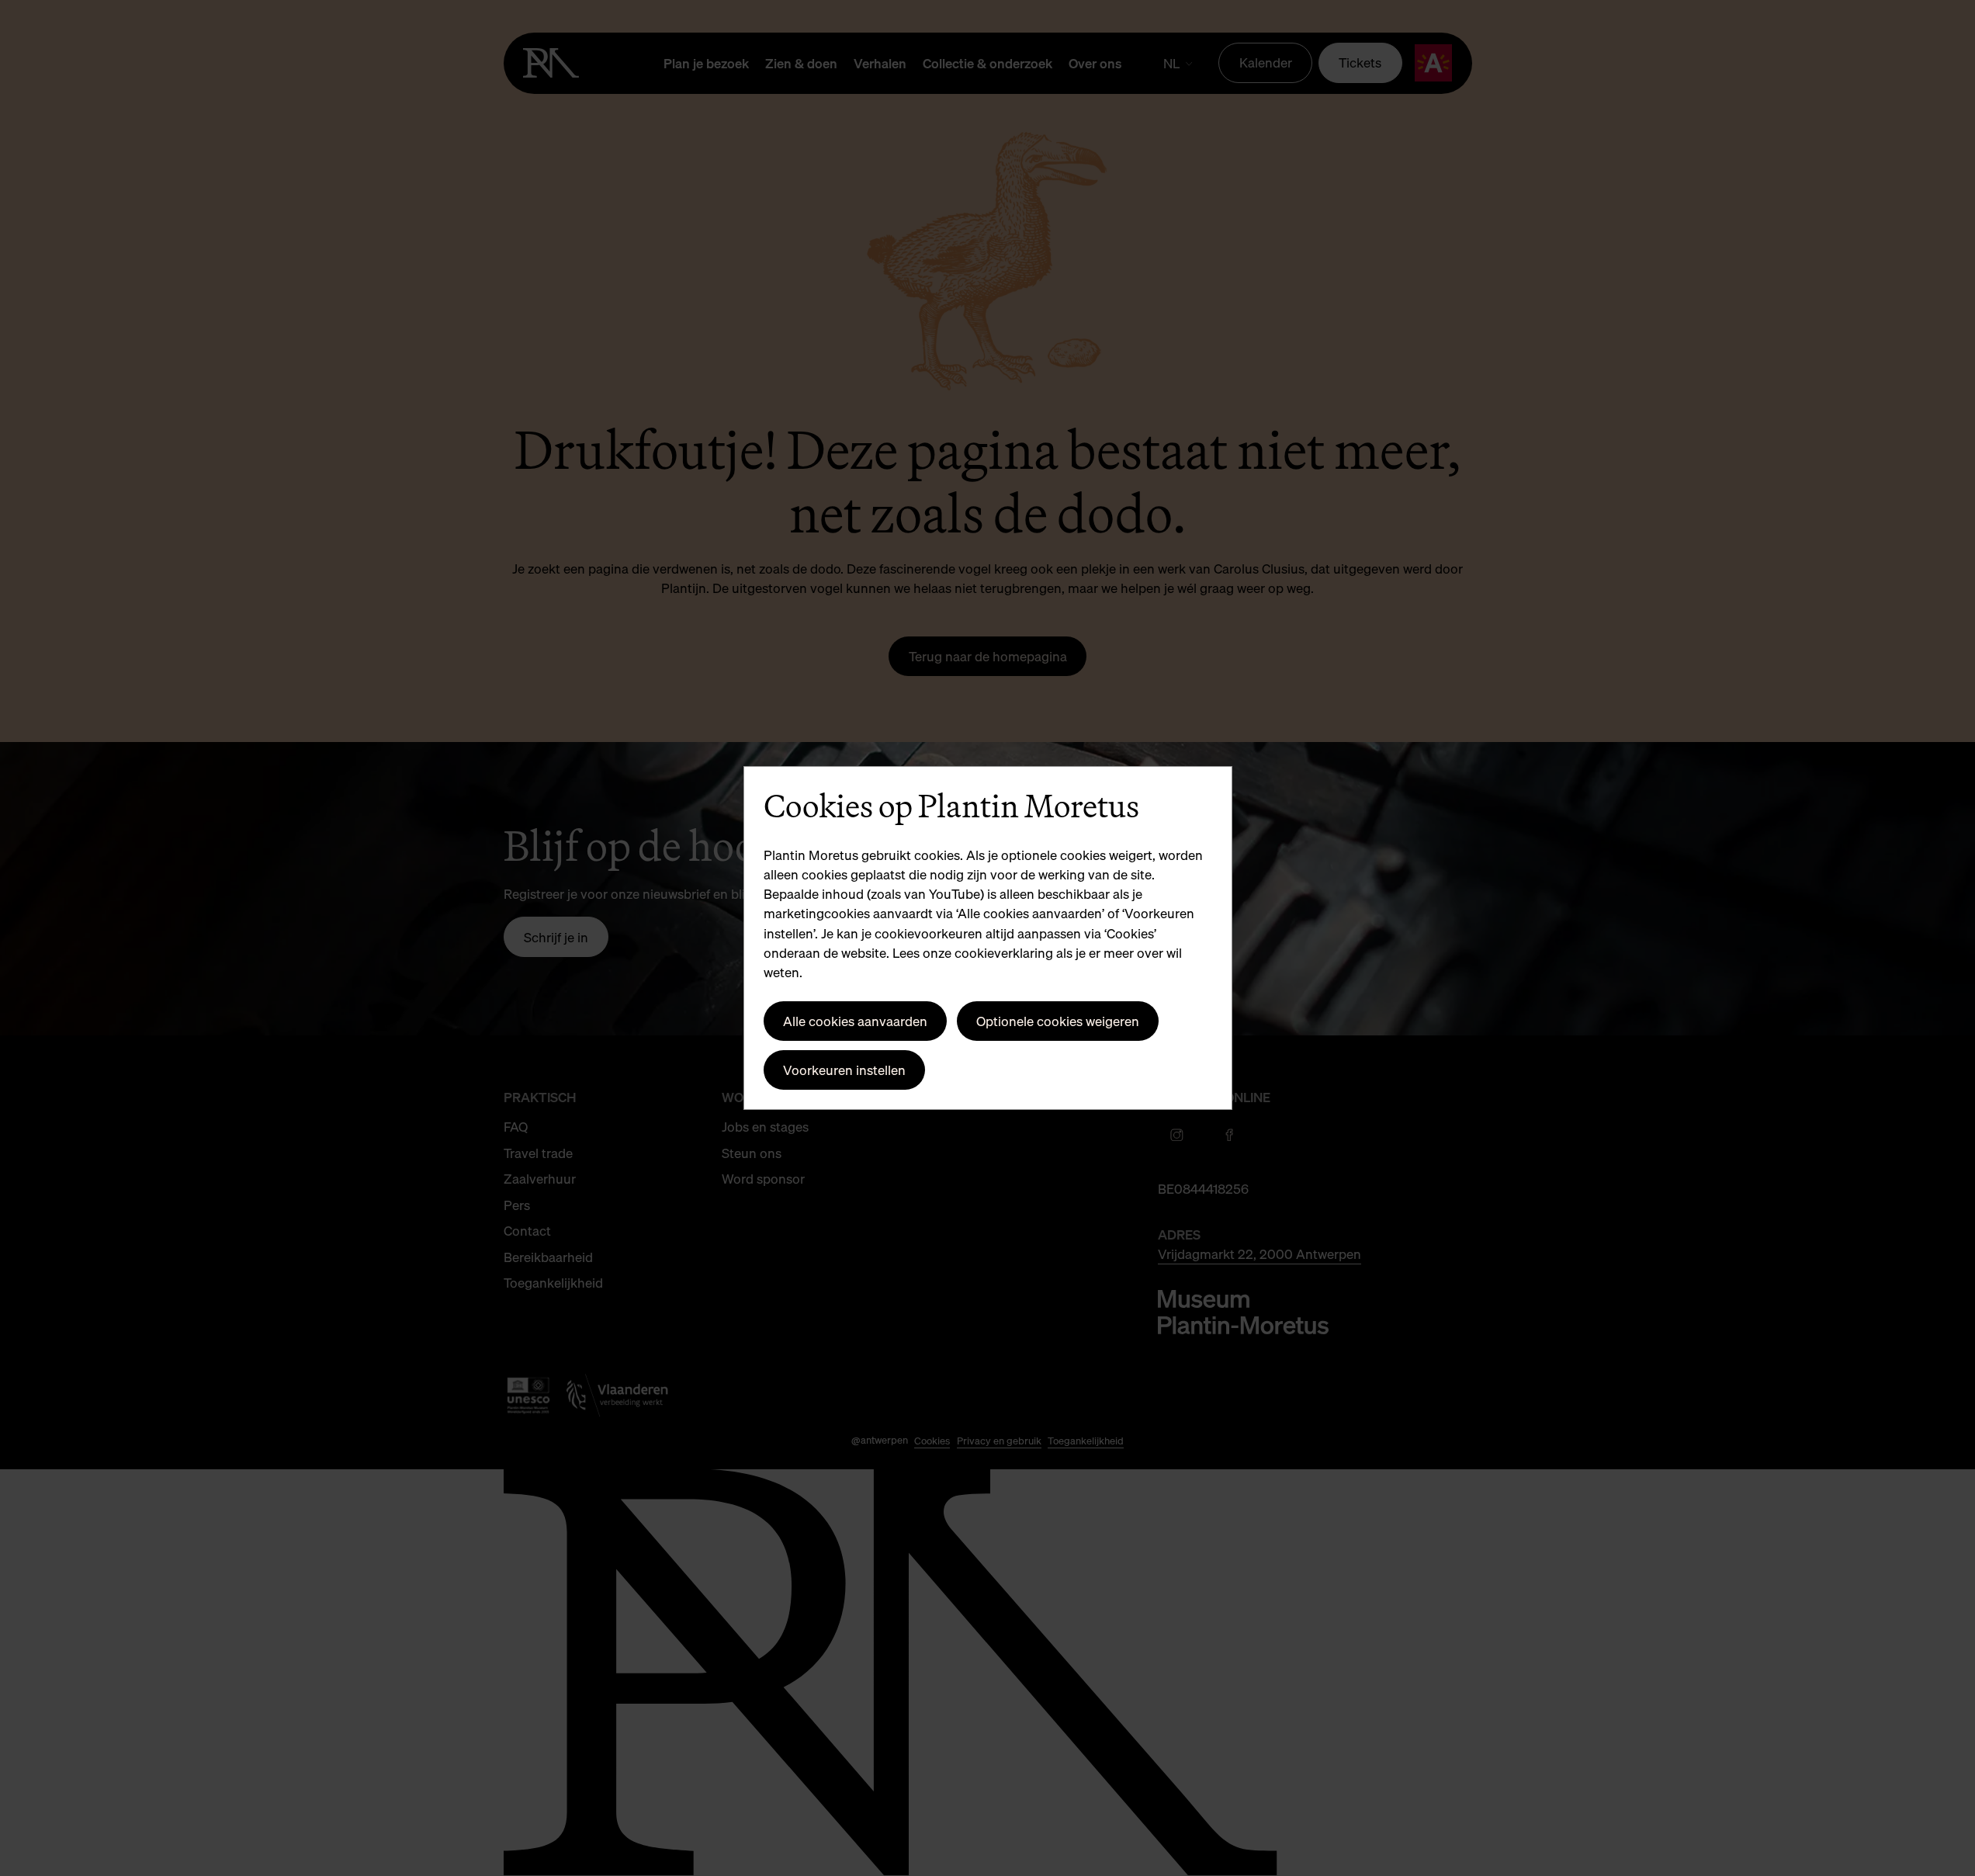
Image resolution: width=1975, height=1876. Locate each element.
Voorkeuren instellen (844, 1070)
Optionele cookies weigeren (1058, 1021)
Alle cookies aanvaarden (855, 1021)
